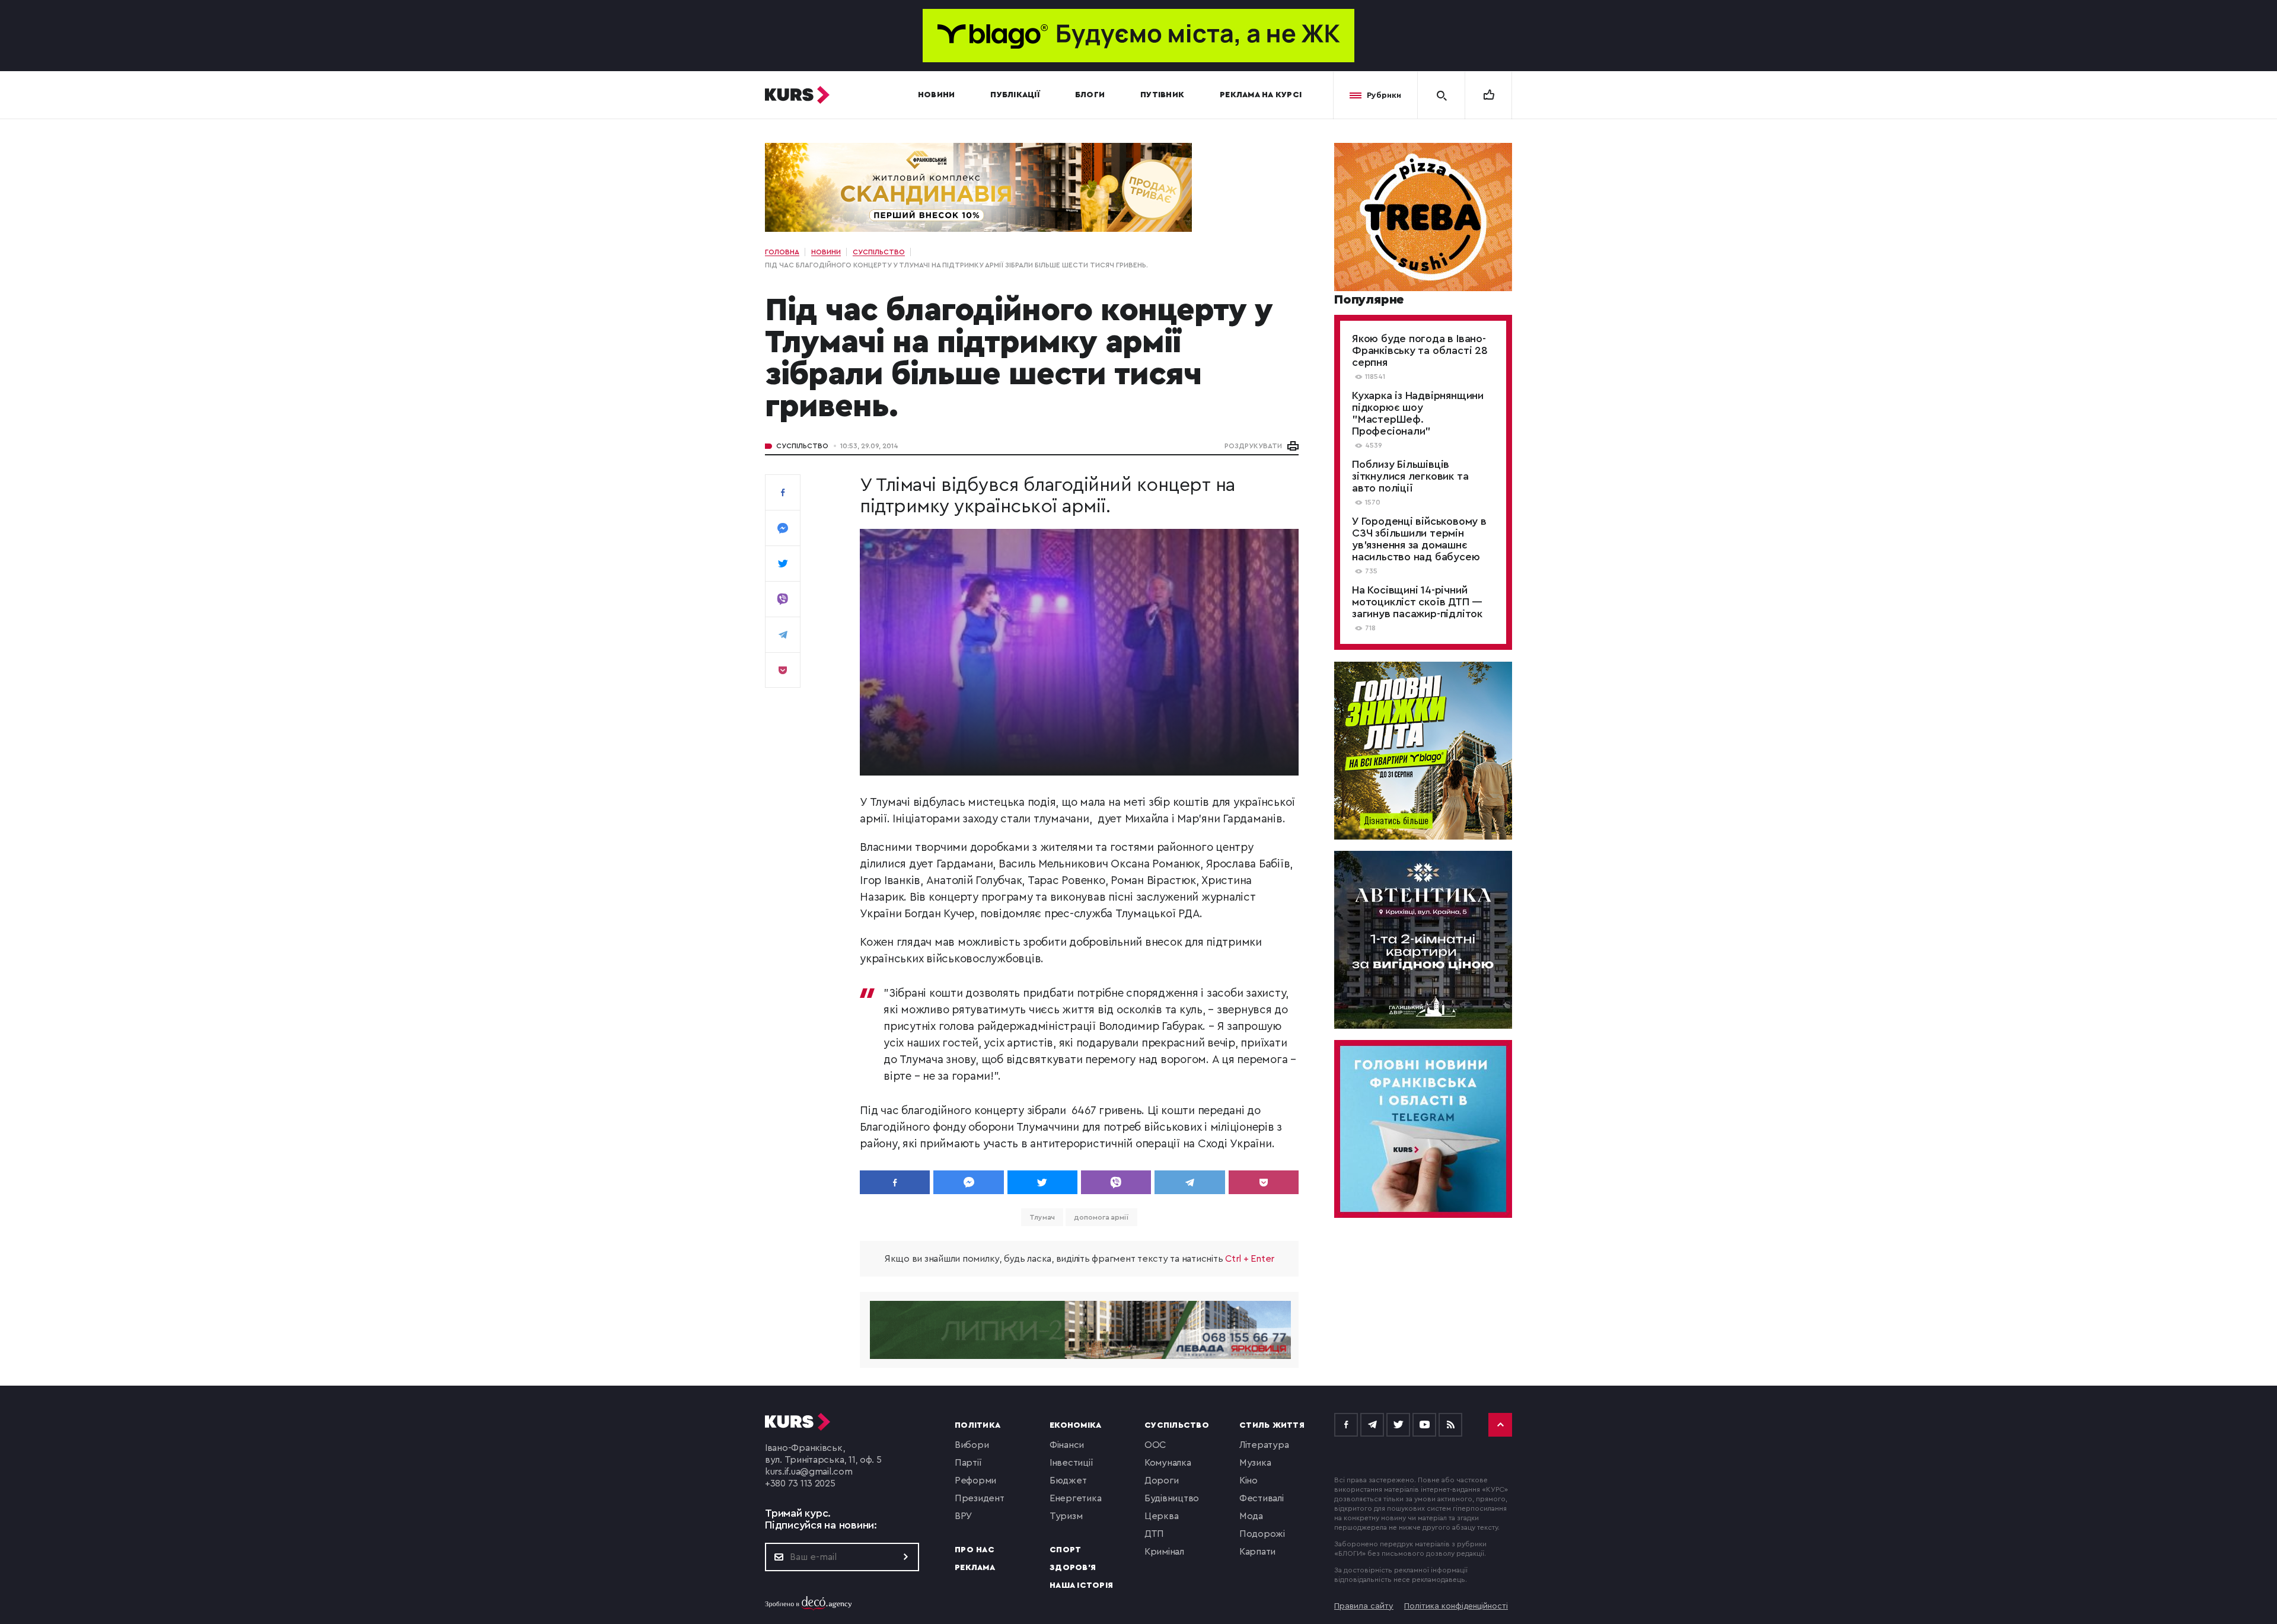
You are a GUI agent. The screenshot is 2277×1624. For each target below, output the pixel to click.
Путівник (1162, 95)
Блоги (1090, 95)
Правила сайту (1364, 1606)
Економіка (1075, 1425)
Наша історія (1081, 1585)
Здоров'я (1073, 1568)
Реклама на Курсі (1261, 95)
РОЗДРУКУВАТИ (1253, 446)
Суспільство (802, 446)
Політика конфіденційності (1456, 1606)
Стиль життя (1272, 1425)
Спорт (1065, 1550)
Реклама (975, 1568)
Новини (937, 95)
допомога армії (1101, 1217)
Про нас (975, 1550)
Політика (978, 1425)
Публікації (1015, 95)
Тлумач (1042, 1217)
